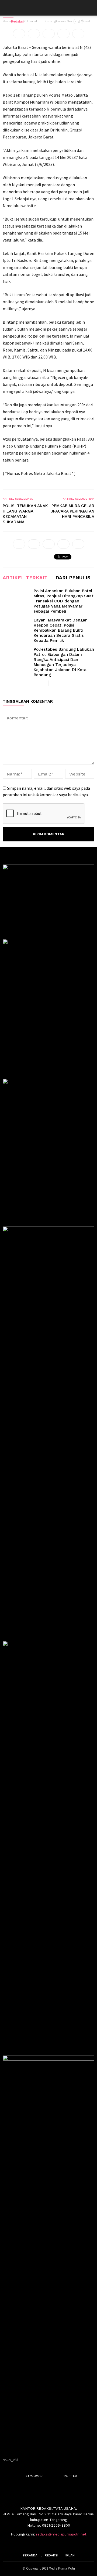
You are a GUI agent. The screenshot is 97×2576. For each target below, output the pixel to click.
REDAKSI (51, 2555)
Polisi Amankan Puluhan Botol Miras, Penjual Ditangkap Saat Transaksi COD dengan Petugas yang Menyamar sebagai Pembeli (64, 601)
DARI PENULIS (73, 578)
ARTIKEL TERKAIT (25, 578)
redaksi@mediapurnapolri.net (61, 2534)
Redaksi (17, 21)
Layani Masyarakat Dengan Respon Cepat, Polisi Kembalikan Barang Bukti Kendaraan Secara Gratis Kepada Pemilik (61, 630)
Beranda (30, 2555)
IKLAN (70, 2555)
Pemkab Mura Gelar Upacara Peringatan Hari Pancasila (72, 511)
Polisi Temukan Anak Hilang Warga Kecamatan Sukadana (25, 514)
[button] (89, 8)
